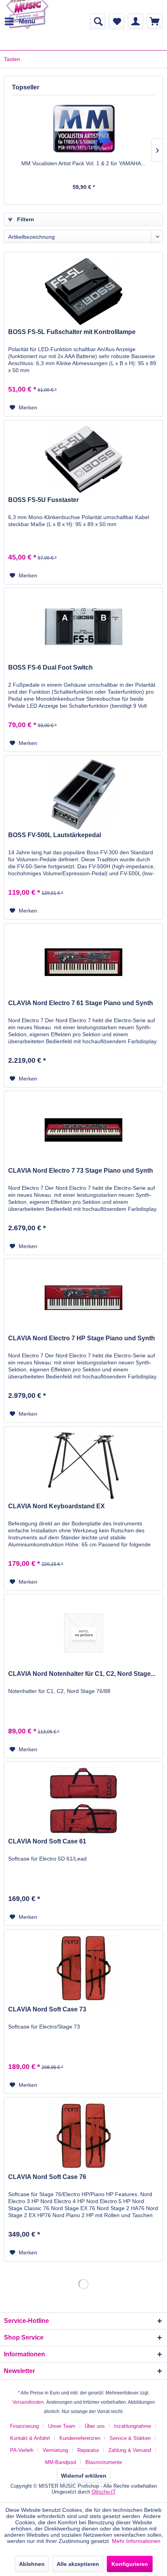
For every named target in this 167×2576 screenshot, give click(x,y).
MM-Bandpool (61, 2462)
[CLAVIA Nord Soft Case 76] (83, 2136)
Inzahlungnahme (133, 2426)
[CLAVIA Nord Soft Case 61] (83, 1801)
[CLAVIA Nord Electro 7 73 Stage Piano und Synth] (83, 1130)
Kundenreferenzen (80, 2438)
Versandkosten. (29, 2402)
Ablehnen (32, 2564)
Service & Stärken (130, 2438)
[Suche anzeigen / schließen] (97, 21)
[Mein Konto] (136, 21)
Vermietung (55, 2450)
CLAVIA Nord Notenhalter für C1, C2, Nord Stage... (82, 1674)
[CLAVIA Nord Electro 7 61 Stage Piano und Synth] (83, 962)
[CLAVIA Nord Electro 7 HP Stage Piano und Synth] (83, 1298)
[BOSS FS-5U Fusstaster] (83, 459)
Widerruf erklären (84, 2476)
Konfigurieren (130, 2564)
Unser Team (62, 2426)
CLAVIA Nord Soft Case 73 (47, 2009)
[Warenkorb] (155, 21)
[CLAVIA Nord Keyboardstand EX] (83, 1466)
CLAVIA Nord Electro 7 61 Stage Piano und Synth (81, 1003)
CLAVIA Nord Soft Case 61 (47, 1841)
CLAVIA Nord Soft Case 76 (47, 2177)
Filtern (25, 219)
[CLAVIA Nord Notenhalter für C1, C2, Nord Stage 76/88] (83, 1633)
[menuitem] (20, 21)
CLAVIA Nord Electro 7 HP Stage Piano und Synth (82, 1338)
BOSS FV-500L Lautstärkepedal (55, 835)
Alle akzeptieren (78, 2564)
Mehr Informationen (136, 2541)
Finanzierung (24, 2426)
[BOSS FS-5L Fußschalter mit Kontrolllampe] (83, 291)
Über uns (95, 2426)
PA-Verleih (22, 2450)
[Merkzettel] (117, 21)
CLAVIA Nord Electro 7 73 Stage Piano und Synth (81, 1171)
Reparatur (88, 2450)
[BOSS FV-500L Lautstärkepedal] (83, 794)
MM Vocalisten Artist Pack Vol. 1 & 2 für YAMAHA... (83, 163)
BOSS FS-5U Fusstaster (43, 500)
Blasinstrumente (104, 2462)
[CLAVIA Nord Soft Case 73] (83, 1969)
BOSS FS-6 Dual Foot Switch (50, 667)
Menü (27, 21)
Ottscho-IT (104, 2492)
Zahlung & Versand (130, 2450)
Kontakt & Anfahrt (30, 2438)
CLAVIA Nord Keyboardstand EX (57, 1506)
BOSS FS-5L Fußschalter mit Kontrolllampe (72, 332)
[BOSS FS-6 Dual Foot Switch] (83, 627)
